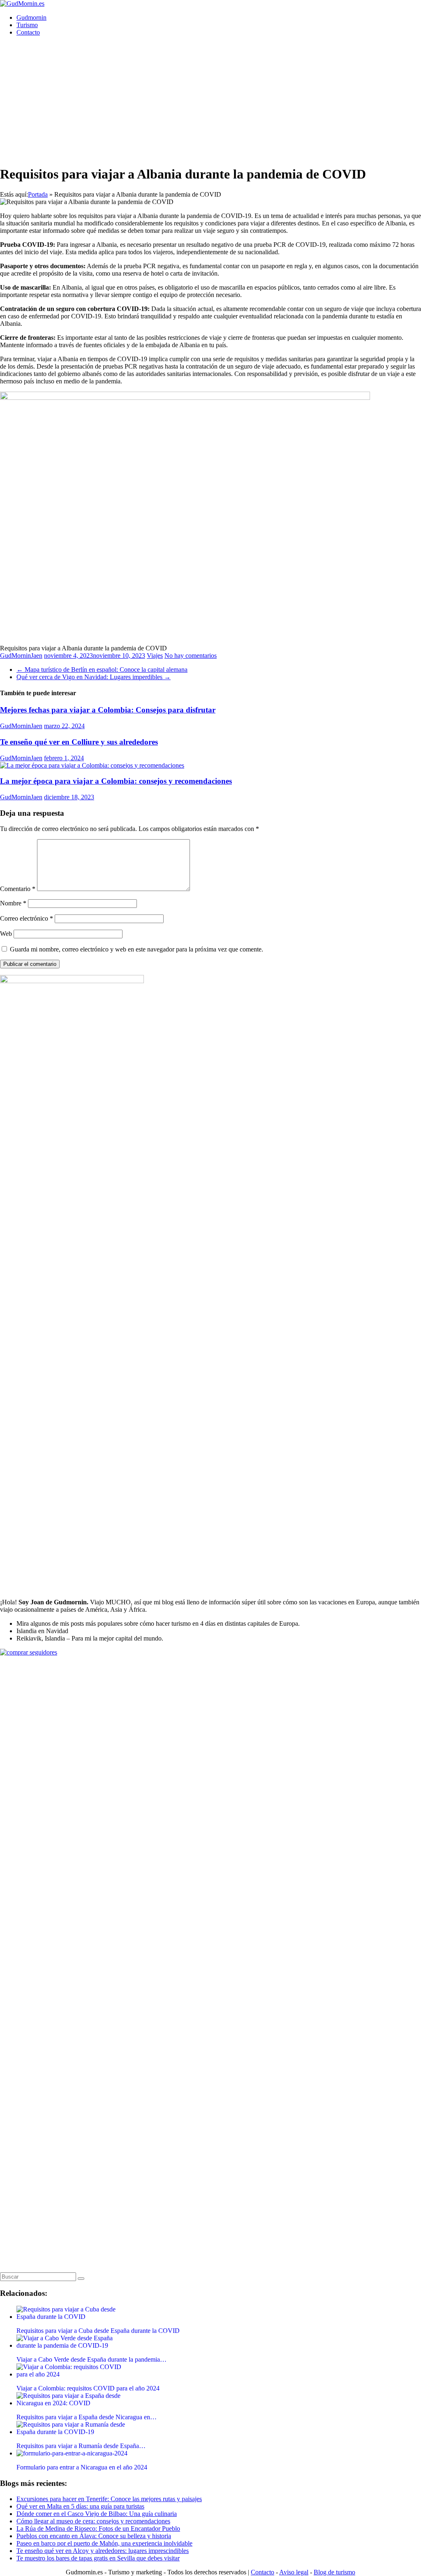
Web (6, 934)
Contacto (28, 32)
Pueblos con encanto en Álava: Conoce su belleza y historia (94, 2536)
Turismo (27, 25)
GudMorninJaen (21, 656)
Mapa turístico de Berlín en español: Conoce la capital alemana (102, 670)
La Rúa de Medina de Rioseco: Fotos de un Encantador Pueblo (98, 2528)
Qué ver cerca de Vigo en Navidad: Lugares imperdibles (94, 677)
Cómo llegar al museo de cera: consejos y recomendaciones (93, 2521)
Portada (38, 194)
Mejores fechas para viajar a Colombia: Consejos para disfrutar (108, 710)
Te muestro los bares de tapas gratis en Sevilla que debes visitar (98, 2558)
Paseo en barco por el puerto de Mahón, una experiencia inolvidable (104, 2543)
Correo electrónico (27, 918)
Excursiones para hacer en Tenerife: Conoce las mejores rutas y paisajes (109, 2499)
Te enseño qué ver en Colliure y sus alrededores (79, 742)
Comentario (18, 889)
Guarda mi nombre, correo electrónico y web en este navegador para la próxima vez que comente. (136, 949)
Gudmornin (31, 17)
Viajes (155, 656)
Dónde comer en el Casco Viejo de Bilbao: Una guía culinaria (97, 2514)
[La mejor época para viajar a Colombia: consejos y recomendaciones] (92, 765)
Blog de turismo (334, 2572)
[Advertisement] (210, 100)
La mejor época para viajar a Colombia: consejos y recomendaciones (116, 781)
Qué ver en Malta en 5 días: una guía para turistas (80, 2506)
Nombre (13, 903)
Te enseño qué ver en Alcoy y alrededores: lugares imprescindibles (103, 2551)
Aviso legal (294, 2572)
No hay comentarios (191, 656)
